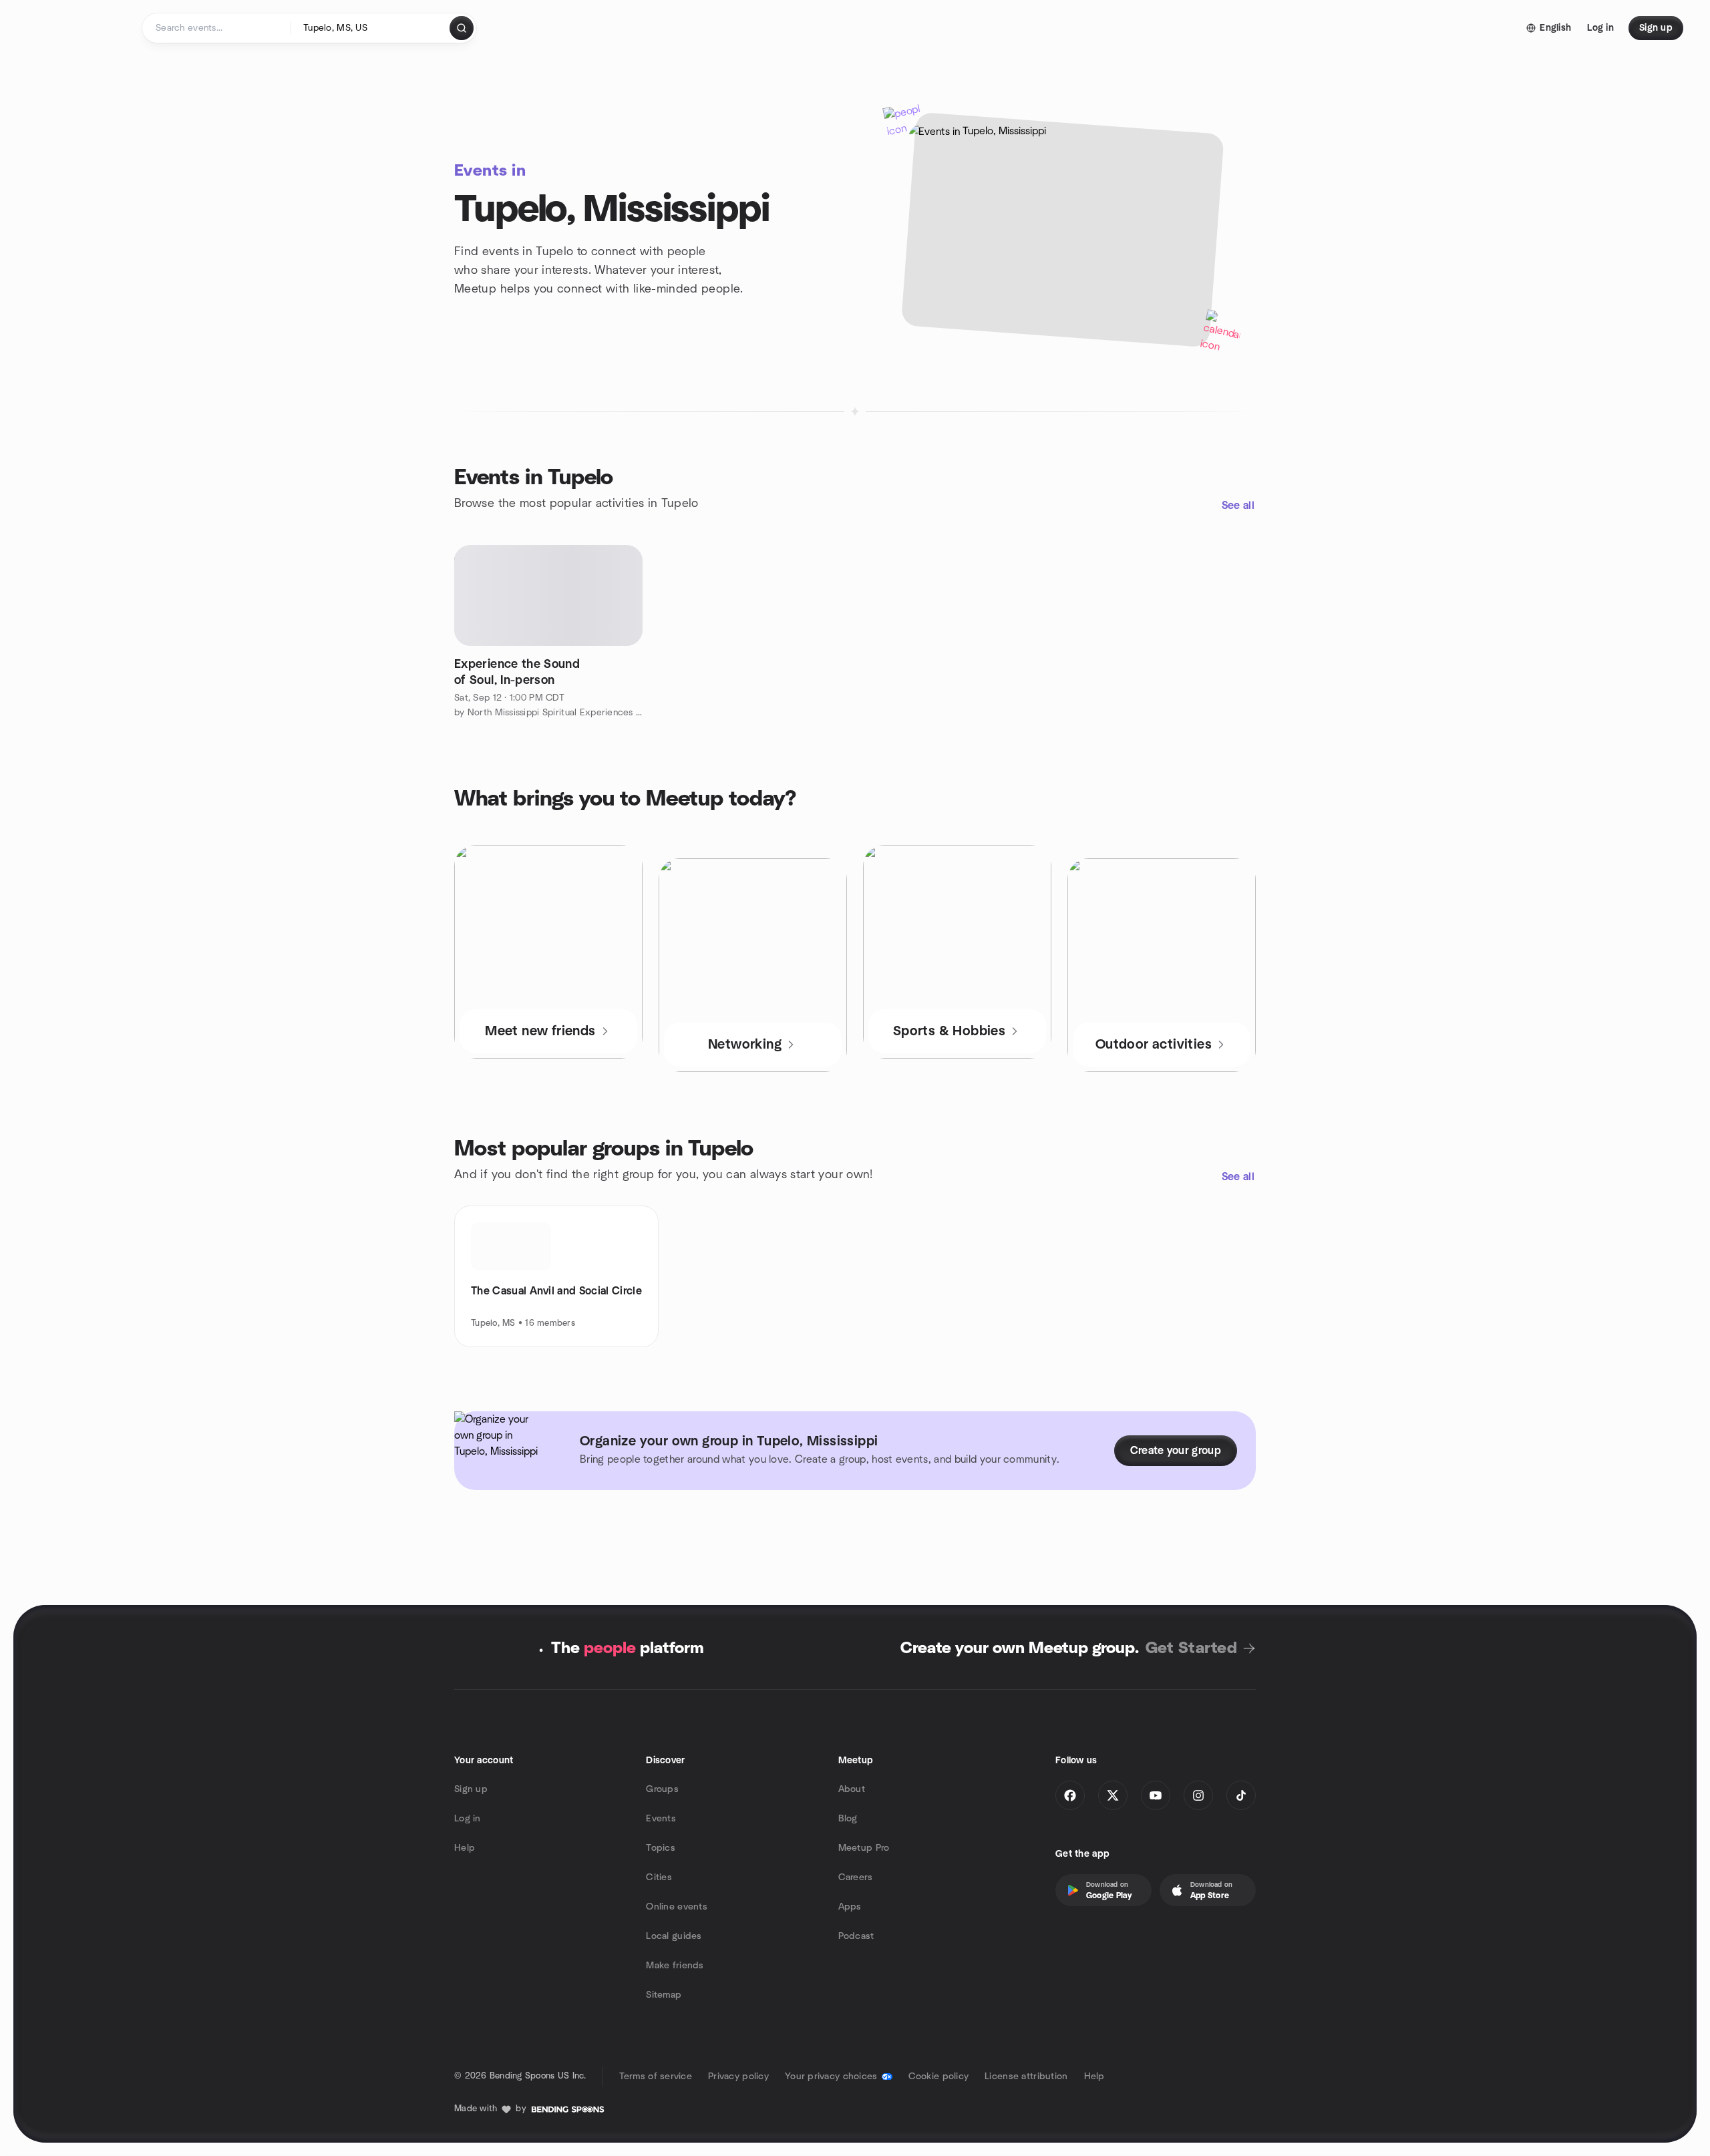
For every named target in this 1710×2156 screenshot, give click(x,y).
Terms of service (656, 2077)
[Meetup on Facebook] (1070, 1795)
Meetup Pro (864, 1848)
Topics (661, 1848)
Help (465, 1848)
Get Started (1191, 1648)
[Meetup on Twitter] (1113, 1795)
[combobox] (371, 28)
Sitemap (664, 1995)
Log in (468, 1819)
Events (661, 1819)
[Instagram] (1198, 1795)
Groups (662, 1789)
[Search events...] (462, 28)
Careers (856, 1877)
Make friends (675, 1966)
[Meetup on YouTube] (1156, 1795)
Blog (848, 1819)
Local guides (674, 1936)
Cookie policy (939, 2077)
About (852, 1789)
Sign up (471, 1789)
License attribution (1026, 2077)
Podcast (856, 1936)
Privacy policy (738, 2077)
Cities (659, 1877)
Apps (850, 1907)
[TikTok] (1241, 1795)
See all (1238, 506)
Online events (677, 1907)
